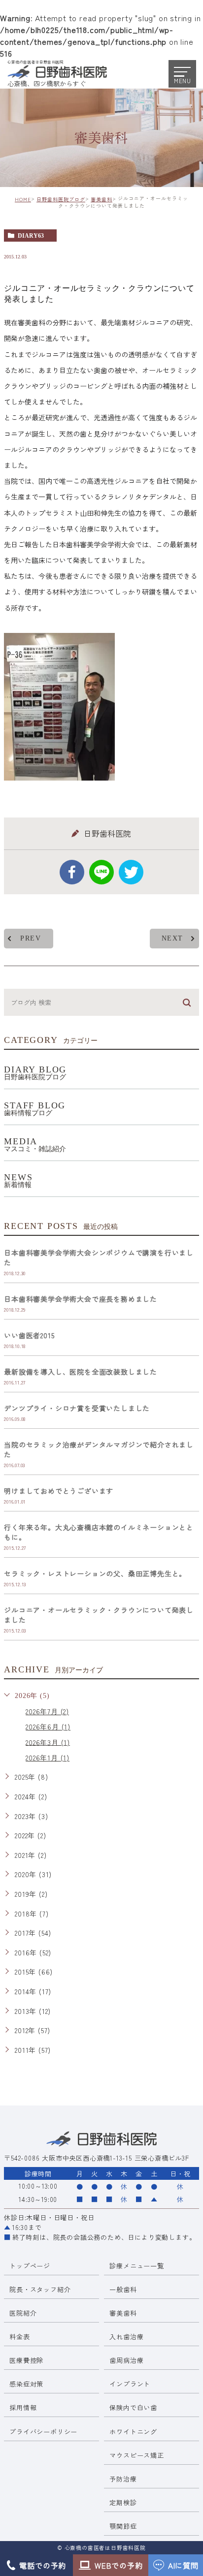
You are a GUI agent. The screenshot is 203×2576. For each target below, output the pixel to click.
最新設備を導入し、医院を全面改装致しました (81, 1372)
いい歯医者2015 (29, 1335)
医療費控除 (26, 2360)
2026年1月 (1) (48, 1758)
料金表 (19, 2337)
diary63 (31, 236)
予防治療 (123, 2479)
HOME (23, 199)
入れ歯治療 (126, 2337)
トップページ (30, 2266)
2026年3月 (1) (48, 1742)
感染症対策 (26, 2384)
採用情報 (23, 2407)
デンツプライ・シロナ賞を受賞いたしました (77, 1408)
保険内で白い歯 (133, 2407)
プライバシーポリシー (43, 2432)
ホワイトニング (133, 2432)
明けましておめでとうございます (59, 1491)
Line (101, 872)
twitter (131, 872)
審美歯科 (101, 199)
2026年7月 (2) (47, 1711)
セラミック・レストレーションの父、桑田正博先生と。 (95, 1573)
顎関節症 (123, 2526)
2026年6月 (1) (48, 1727)
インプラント (130, 2384)
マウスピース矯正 (136, 2455)
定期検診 (123, 2502)
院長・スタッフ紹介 (40, 2289)
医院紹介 (23, 2313)
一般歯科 (123, 2289)
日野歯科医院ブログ (61, 199)
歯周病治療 (126, 2360)
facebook (72, 872)
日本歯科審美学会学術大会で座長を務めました (81, 1299)
